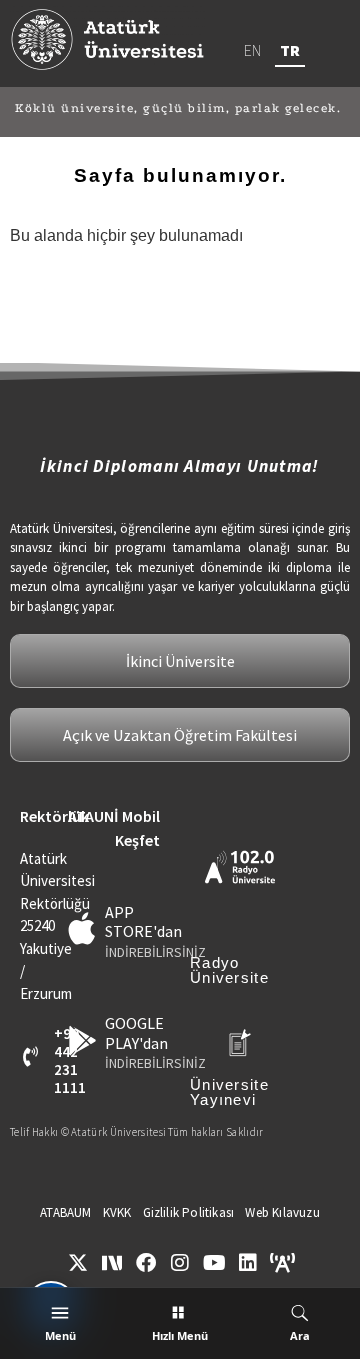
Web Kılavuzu (282, 1212)
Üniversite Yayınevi (229, 1092)
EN (252, 50)
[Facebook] (146, 1263)
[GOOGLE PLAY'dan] (82, 1040)
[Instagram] (180, 1263)
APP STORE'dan (143, 921)
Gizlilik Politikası (189, 1212)
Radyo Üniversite (229, 970)
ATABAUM (65, 1212)
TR (290, 50)
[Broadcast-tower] (282, 1263)
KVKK (117, 1212)
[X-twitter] (78, 1263)
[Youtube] (214, 1263)
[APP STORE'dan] (82, 928)
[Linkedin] (248, 1263)
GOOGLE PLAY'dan (136, 1032)
